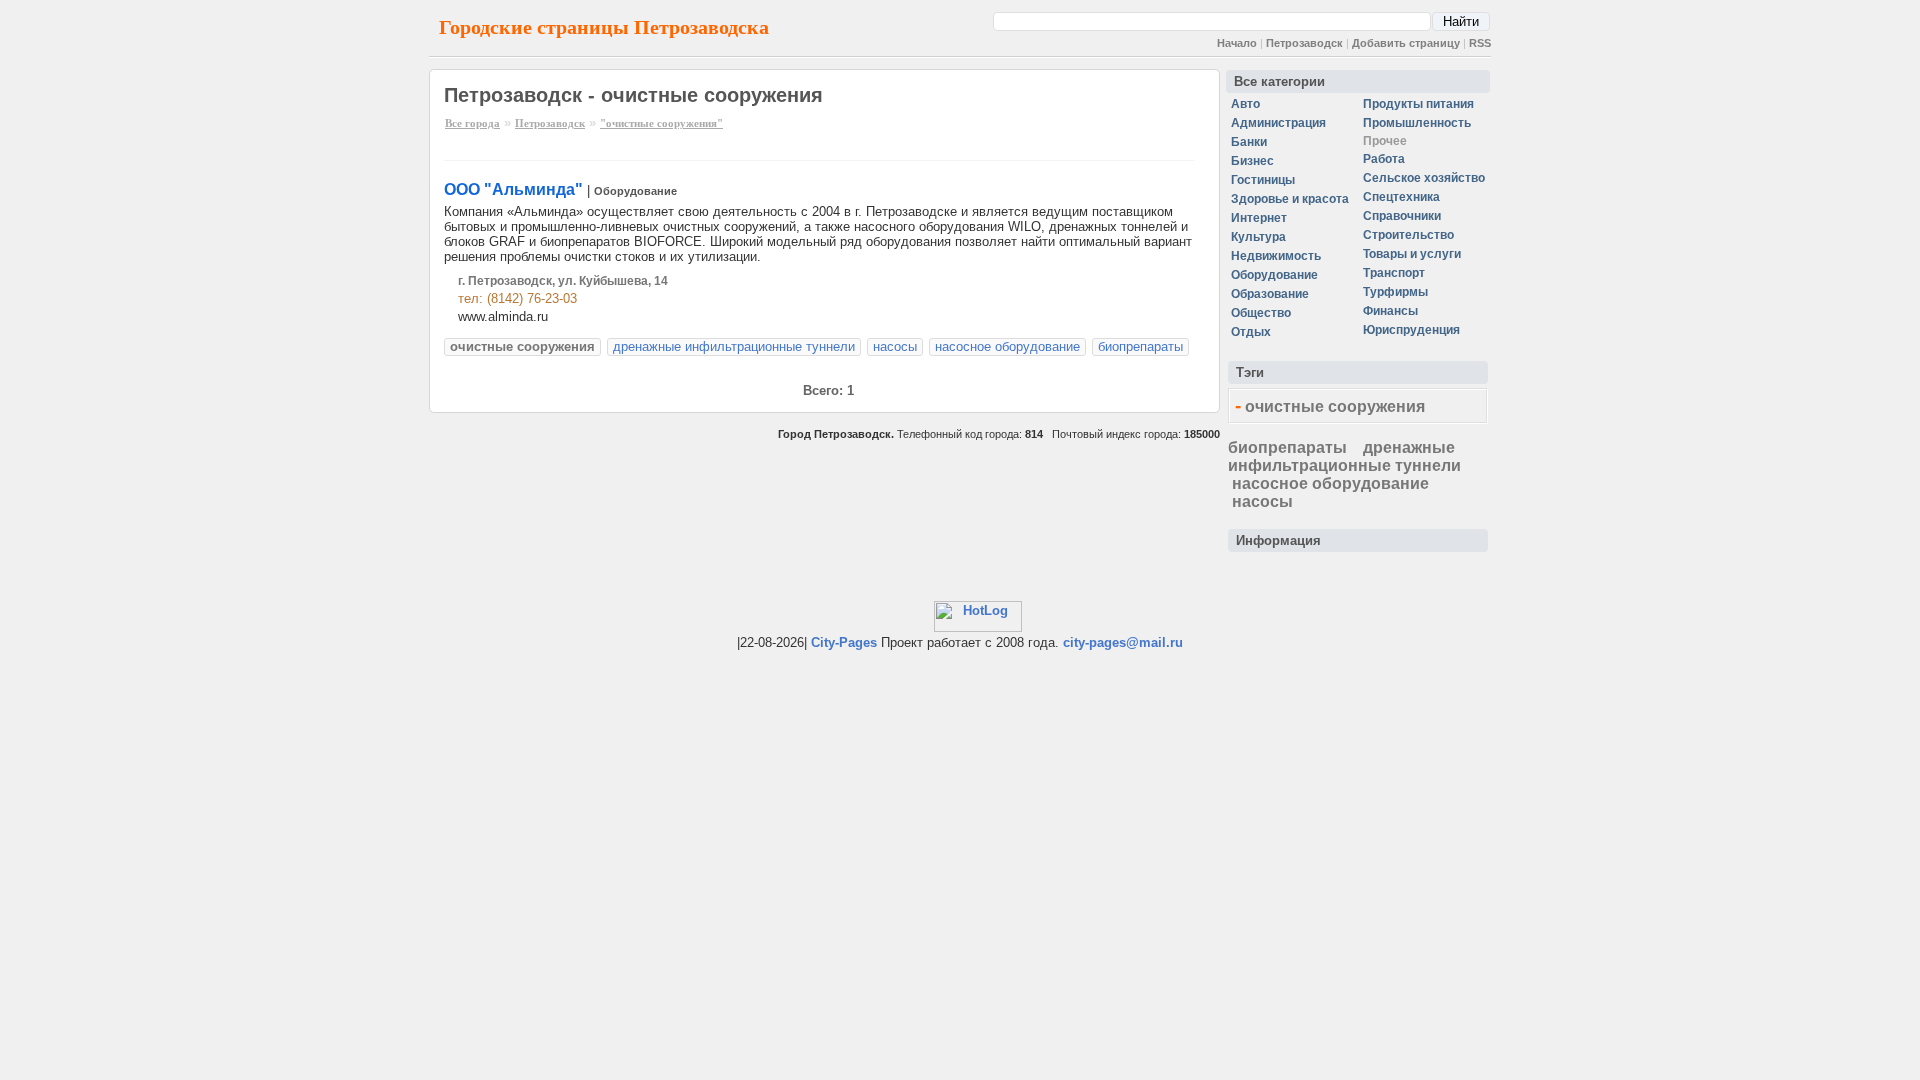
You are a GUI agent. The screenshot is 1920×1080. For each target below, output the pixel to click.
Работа (1384, 159)
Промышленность (1417, 123)
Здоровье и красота (1290, 199)
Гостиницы (1263, 180)
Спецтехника (1401, 197)
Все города (472, 123)
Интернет (1259, 218)
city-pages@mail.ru (1123, 642)
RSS (1480, 43)
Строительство (1408, 235)
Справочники (1402, 216)
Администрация (1278, 123)
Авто (1245, 104)
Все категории (1279, 81)
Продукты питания (1418, 104)
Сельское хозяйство (1424, 178)
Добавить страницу (1406, 43)
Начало (1237, 43)
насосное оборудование (1007, 346)
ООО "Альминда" (513, 189)
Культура (1258, 237)
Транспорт (1394, 273)
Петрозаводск (1304, 43)
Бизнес (1252, 161)
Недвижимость (1276, 256)
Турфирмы (1395, 292)
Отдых (1251, 332)
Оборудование (635, 191)
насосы (895, 346)
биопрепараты (1140, 346)
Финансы (1390, 311)
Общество (1261, 313)
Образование (1270, 294)
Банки (1249, 142)
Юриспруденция (1411, 330)
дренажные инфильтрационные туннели (734, 346)
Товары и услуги (1412, 254)
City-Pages (844, 642)
